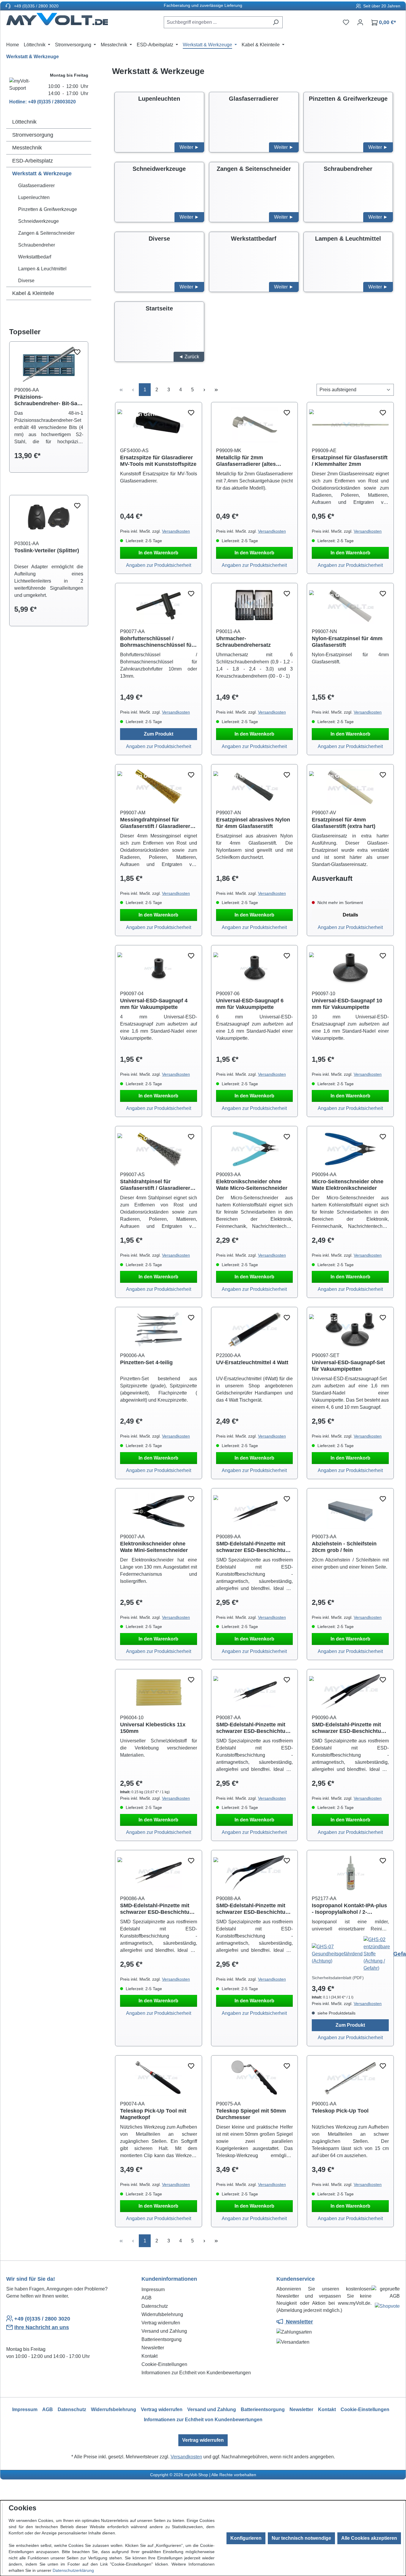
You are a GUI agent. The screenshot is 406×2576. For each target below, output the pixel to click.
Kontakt (150, 2356)
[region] (49, 412)
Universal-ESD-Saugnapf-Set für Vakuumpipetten (348, 1366)
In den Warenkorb (158, 553)
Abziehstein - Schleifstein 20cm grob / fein (344, 1547)
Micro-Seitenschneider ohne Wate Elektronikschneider (348, 1185)
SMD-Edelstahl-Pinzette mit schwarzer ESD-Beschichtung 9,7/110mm (254, 1728)
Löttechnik (24, 122)
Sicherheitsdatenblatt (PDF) (338, 1978)
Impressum (153, 2289)
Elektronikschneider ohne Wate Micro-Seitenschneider (252, 1185)
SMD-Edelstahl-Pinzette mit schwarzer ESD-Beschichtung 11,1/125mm (254, 1547)
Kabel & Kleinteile (33, 293)
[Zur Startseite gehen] (57, 21)
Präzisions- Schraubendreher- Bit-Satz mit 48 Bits (48, 400)
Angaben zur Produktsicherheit (159, 565)
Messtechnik (27, 148)
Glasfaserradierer (36, 186)
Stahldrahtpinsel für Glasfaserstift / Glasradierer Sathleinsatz (155, 1185)
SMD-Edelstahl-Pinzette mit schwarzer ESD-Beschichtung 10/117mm (254, 1909)
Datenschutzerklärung (73, 2570)
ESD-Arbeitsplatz (33, 161)
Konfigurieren (246, 2538)
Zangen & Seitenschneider (46, 233)
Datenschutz (155, 2306)
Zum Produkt (159, 734)
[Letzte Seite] (216, 390)
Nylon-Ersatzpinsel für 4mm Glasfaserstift (347, 642)
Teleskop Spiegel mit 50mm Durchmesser (251, 2114)
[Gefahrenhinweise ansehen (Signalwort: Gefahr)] (338, 1953)
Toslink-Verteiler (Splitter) (47, 550)
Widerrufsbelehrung (162, 2314)
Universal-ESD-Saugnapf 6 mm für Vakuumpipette (250, 1004)
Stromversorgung (33, 135)
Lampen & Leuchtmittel (42, 269)
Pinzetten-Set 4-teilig (146, 1362)
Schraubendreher (37, 245)
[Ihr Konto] (360, 22)
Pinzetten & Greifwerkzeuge (48, 209)
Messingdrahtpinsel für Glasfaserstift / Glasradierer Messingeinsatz (155, 823)
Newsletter (153, 2348)
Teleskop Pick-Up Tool (340, 2111)
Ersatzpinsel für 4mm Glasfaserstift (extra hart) (344, 823)
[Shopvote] (387, 2307)
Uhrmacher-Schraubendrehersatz (243, 642)
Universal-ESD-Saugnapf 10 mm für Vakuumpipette (347, 1004)
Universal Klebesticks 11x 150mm (153, 1728)
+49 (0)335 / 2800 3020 (36, 6)
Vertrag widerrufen (161, 2323)
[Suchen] (276, 22)
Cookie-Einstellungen (164, 2364)
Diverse (26, 281)
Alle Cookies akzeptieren (369, 2538)
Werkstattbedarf (35, 257)
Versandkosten (176, 531)
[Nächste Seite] (204, 390)
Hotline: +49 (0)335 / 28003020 (43, 102)
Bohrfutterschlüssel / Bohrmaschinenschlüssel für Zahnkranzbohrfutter (157, 642)
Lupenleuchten (34, 197)
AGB (147, 2298)
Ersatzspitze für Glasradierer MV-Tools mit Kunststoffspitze (158, 461)
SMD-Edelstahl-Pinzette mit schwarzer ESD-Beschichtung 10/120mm (350, 1728)
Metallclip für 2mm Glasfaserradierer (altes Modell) (246, 461)
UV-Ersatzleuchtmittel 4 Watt (252, 1362)
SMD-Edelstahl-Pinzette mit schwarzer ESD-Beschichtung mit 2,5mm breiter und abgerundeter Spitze (158, 1909)
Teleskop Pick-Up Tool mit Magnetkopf (153, 2114)
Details (350, 915)
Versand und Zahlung (164, 2331)
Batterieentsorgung (162, 2339)
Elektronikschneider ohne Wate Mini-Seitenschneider (154, 1547)
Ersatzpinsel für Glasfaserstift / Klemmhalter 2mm (350, 461)
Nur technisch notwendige (301, 2538)
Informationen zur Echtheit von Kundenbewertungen (196, 2373)
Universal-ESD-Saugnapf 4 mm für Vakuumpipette (154, 1004)
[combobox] (216, 22)
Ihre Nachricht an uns (42, 2327)
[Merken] (77, 352)
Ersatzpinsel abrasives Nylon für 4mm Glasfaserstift (253, 823)
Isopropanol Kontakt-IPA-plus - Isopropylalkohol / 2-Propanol (349, 1909)
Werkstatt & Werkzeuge (42, 173)
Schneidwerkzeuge (38, 221)
